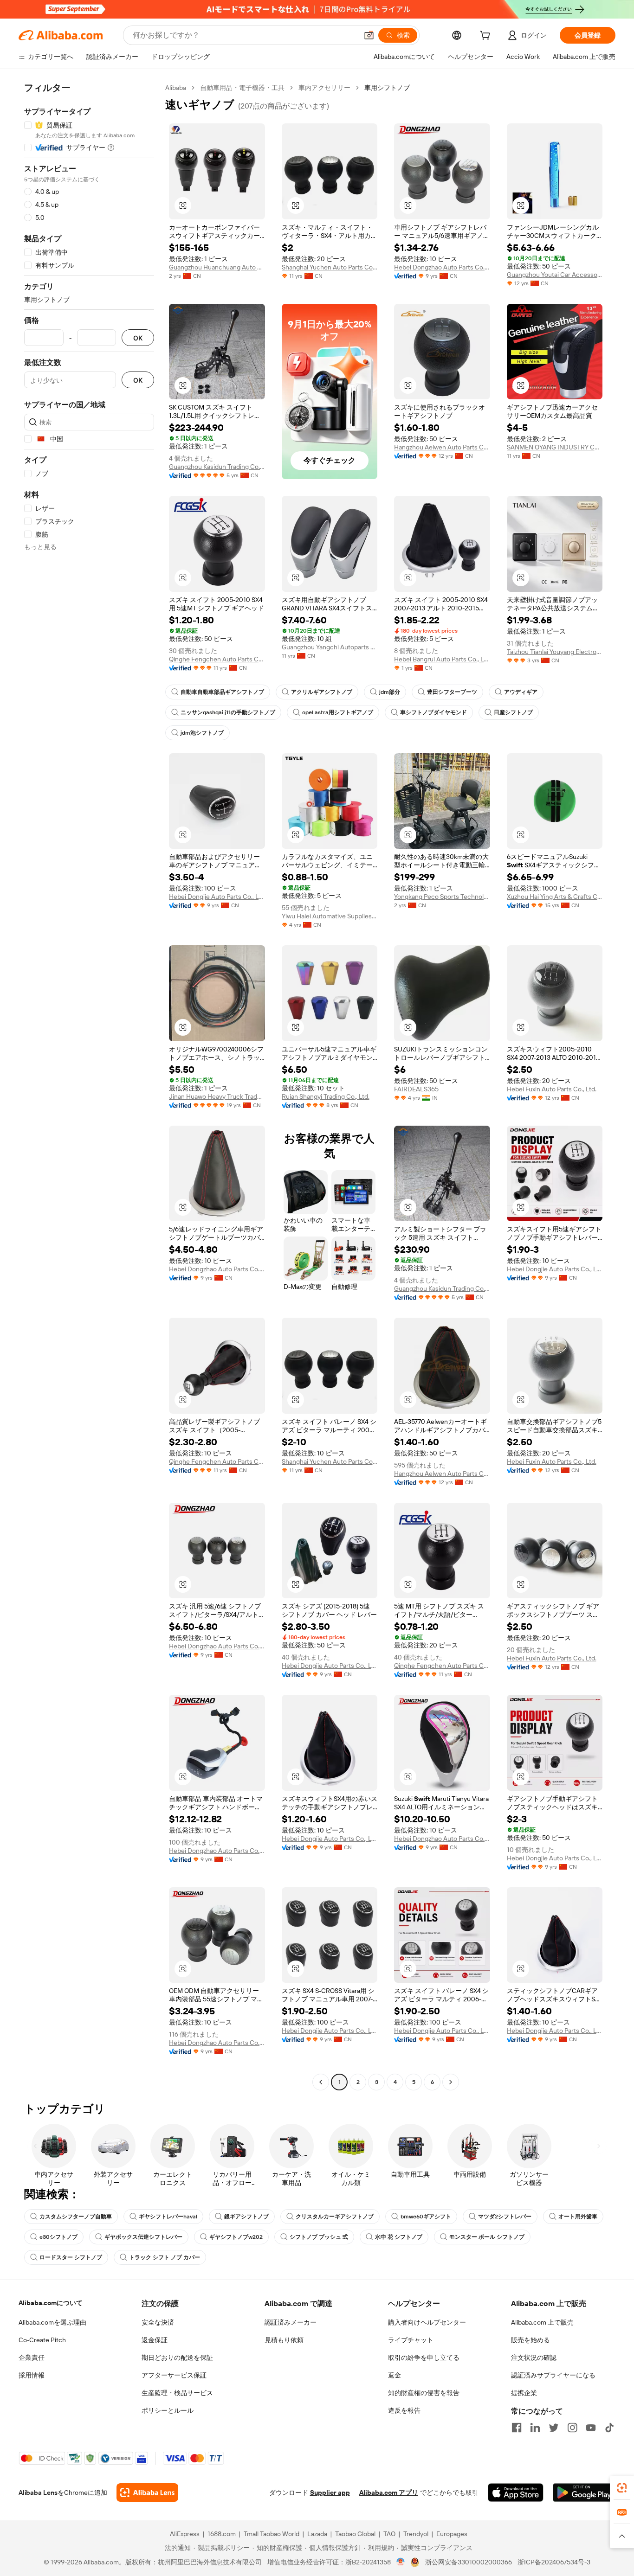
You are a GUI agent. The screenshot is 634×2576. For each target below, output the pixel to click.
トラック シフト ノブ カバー (165, 2257)
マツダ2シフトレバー (505, 2217)
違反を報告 (404, 2410)
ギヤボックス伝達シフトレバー (143, 2237)
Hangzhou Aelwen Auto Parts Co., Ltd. (442, 447)
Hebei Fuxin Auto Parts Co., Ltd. (552, 1089)
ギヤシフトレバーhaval (168, 2217)
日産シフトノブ (513, 712)
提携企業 (524, 2393)
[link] (622, 2488)
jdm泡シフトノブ (202, 733)
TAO (389, 2534)
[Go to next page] (451, 2082)
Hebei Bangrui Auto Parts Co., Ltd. (442, 659)
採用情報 (32, 2375)
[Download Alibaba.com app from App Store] (516, 2493)
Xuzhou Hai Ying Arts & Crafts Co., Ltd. (555, 897)
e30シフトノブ (58, 2237)
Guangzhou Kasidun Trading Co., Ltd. (217, 467)
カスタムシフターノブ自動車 (76, 2217)
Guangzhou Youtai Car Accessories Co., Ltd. (555, 275)
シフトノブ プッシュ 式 (319, 2237)
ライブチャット (411, 2340)
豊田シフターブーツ (452, 692)
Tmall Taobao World (272, 2534)
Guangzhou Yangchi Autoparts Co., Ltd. (330, 647)
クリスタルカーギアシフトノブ (335, 2217)
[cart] (487, 37)
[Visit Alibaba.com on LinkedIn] (535, 2428)
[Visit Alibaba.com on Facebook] (517, 2428)
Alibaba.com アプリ (389, 2493)
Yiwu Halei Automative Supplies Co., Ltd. (330, 916)
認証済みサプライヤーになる (553, 2375)
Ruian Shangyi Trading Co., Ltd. (326, 1096)
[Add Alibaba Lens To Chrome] (147, 2493)
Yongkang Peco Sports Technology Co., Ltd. (442, 897)
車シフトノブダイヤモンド (433, 712)
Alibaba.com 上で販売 (542, 2322)
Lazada (317, 2534)
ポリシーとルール (168, 2410)
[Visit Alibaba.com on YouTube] (591, 2428)
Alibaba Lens (38, 2493)
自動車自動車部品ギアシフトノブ (222, 692)
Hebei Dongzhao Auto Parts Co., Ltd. (442, 267)
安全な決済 (158, 2322)
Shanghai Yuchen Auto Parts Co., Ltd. (330, 267)
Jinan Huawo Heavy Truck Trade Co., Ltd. (217, 1096)
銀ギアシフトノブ (246, 2217)
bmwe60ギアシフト (426, 2217)
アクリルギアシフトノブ (322, 692)
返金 (395, 2375)
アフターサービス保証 (174, 2375)
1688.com (222, 2534)
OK (138, 338)
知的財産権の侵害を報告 (424, 2393)
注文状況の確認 (534, 2358)
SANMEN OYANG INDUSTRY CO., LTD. (555, 447)
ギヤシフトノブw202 (236, 2237)
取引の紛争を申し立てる (424, 2358)
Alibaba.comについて (51, 2303)
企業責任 (32, 2358)
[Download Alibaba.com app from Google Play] (584, 2493)
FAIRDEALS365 (416, 1089)
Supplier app (330, 2493)
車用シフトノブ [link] (387, 88)
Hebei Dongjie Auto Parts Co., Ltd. (217, 897)
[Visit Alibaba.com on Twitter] (554, 2428)
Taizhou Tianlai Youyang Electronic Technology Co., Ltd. (555, 652)
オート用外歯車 (578, 2217)
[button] (369, 35)
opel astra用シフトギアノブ (338, 712)
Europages (452, 2534)
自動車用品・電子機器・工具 (242, 88)
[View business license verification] (401, 2562)
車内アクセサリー (324, 88)
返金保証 (155, 2340)
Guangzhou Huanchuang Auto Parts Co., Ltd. (217, 267)
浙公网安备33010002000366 (469, 2562)
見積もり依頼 (284, 2340)
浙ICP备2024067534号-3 (554, 2562)
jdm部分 (390, 692)
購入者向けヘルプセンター (427, 2322)
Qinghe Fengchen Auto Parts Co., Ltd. (217, 659)
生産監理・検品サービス (177, 2393)
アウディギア (521, 692)
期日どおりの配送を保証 (177, 2358)
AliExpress (185, 2534)
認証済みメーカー (291, 2322)
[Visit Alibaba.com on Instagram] (572, 2428)
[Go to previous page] (321, 2082)
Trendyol (416, 2534)
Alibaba (176, 88)
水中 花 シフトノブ (399, 2237)
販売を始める (530, 2340)
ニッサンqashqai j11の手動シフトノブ (228, 712)
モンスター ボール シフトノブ (487, 2237)
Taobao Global (355, 2534)
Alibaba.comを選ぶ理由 (52, 2322)
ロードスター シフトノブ (71, 2257)
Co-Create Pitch (42, 2340)
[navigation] (89, 1086)
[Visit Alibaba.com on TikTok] (609, 2428)
